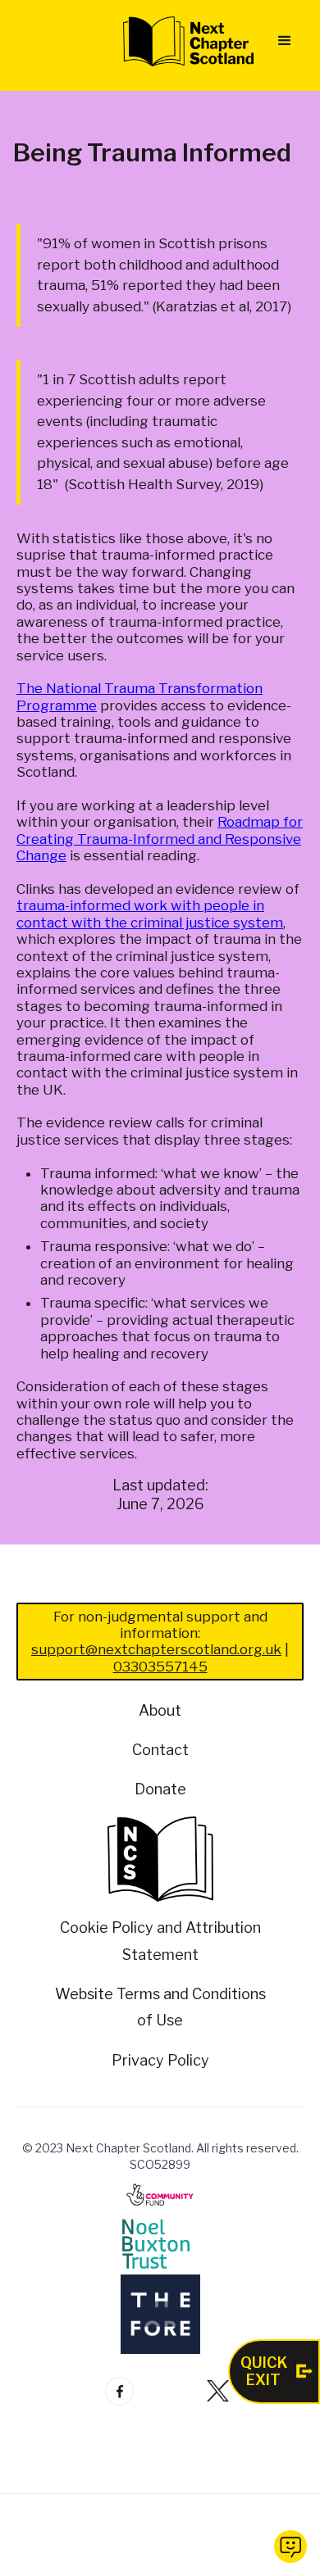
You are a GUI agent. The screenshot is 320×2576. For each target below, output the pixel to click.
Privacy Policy (160, 2060)
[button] (285, 41)
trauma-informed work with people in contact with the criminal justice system (150, 914)
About (160, 1710)
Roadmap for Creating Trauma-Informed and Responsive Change (160, 839)
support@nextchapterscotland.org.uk (156, 1649)
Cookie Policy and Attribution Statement (160, 1941)
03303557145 (160, 1667)
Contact (160, 1750)
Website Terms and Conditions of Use (160, 2007)
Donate (160, 1789)
